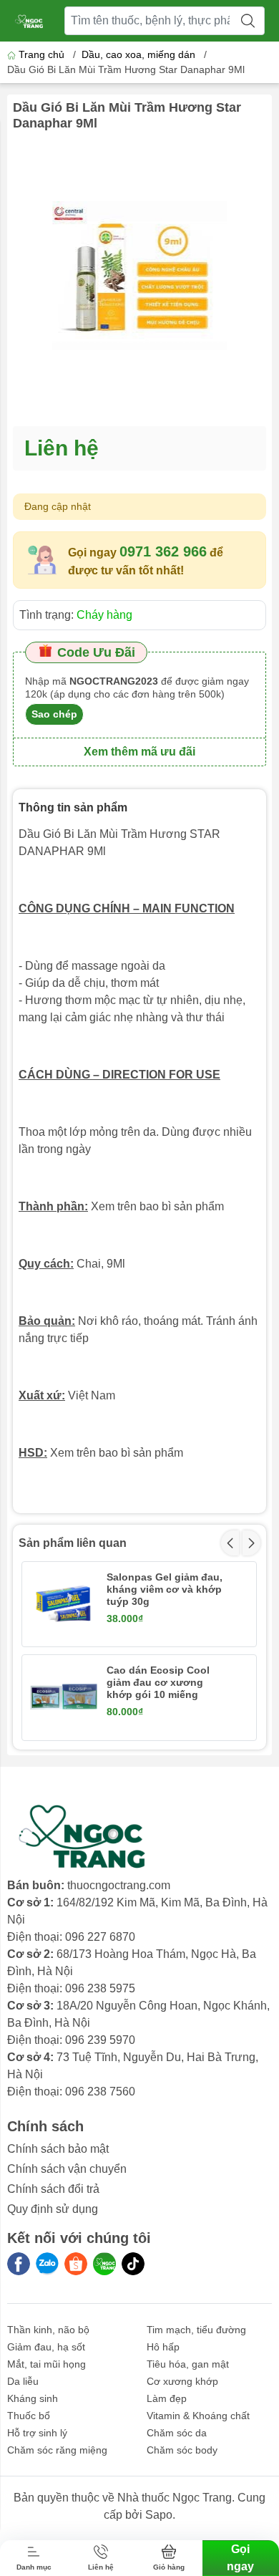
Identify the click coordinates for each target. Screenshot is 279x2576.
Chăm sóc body (182, 2450)
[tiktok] (133, 2264)
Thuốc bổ (29, 2416)
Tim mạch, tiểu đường (196, 2330)
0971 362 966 (163, 551)
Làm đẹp (167, 2398)
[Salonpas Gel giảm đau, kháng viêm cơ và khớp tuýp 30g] (64, 1603)
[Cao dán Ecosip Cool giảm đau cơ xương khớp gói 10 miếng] (64, 1697)
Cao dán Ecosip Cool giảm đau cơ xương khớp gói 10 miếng (158, 1682)
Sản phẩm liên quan (73, 1543)
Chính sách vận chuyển (67, 2169)
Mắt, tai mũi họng (46, 2364)
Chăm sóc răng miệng (57, 2450)
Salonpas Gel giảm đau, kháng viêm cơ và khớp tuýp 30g (165, 1589)
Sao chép (54, 714)
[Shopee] (76, 2264)
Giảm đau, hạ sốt (46, 2347)
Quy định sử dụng (53, 2209)
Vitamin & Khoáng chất (198, 2416)
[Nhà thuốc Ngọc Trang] (29, 21)
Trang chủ (41, 54)
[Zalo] (47, 2264)
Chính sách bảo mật (58, 2149)
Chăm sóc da (177, 2433)
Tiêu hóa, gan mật (188, 2364)
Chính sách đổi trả (53, 2189)
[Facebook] (19, 2264)
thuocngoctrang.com (119, 1885)
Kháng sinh (33, 2398)
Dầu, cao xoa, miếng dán (138, 54)
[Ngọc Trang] (104, 2264)
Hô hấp (163, 2347)
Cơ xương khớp (182, 2381)
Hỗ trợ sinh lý (37, 2433)
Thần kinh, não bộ (48, 2330)
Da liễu (23, 2381)
